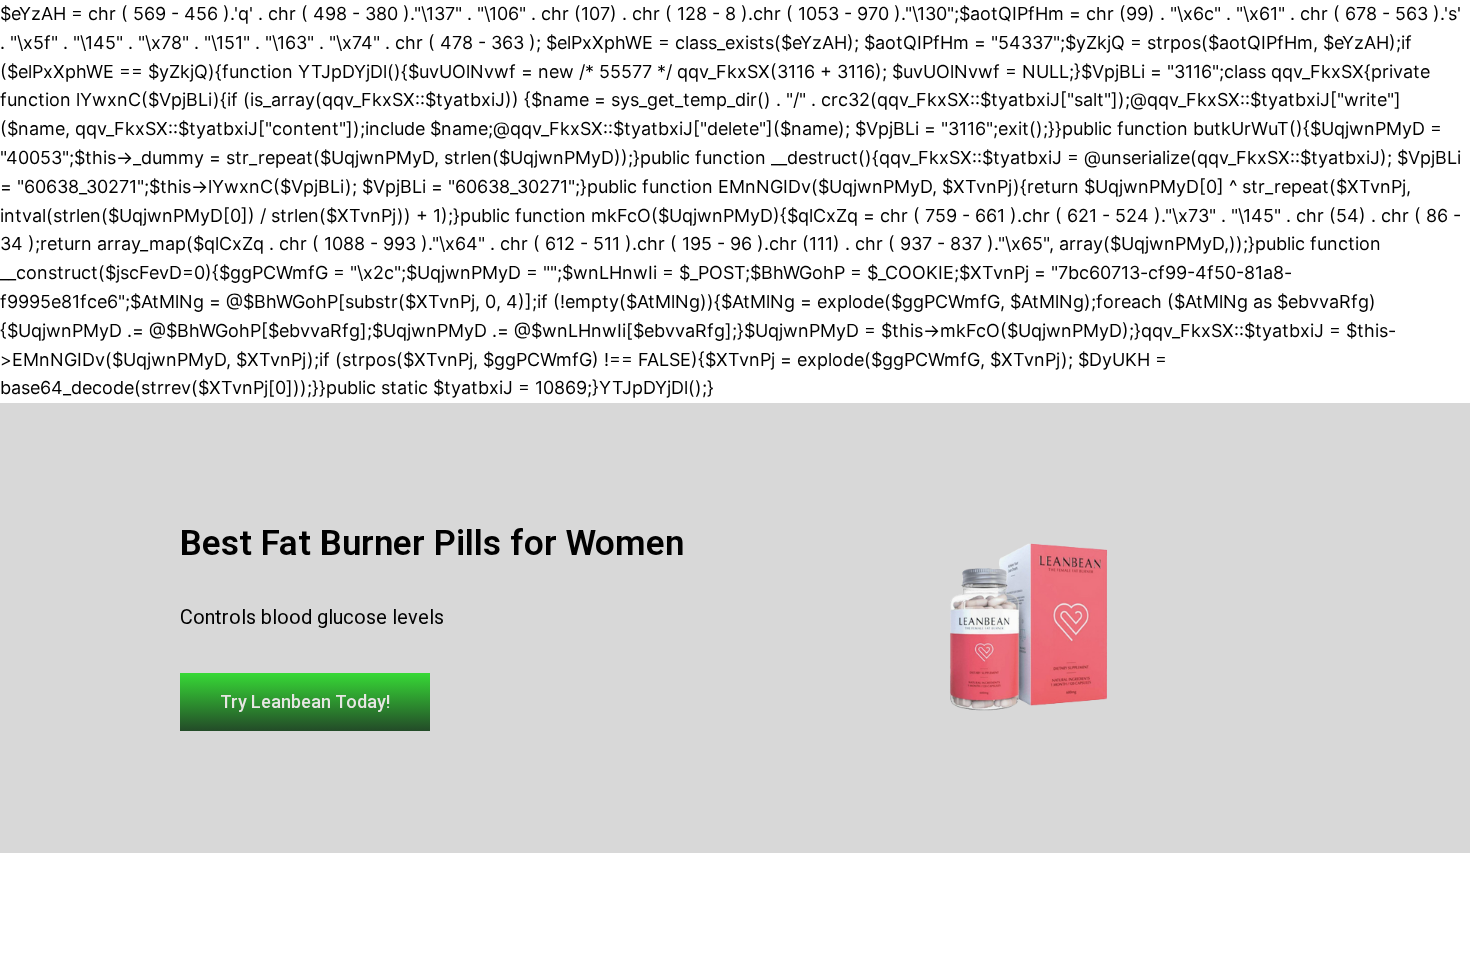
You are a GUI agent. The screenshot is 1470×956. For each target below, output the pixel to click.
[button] (305, 702)
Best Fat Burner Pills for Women (432, 543)
